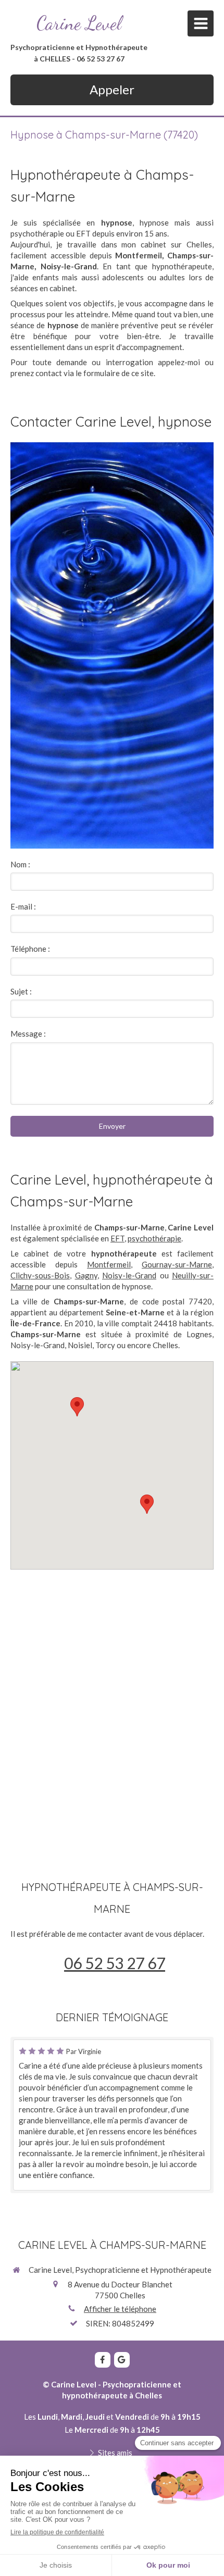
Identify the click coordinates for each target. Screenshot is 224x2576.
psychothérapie (154, 1238)
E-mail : (23, 906)
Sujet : (21, 991)
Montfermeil (109, 1264)
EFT (117, 1238)
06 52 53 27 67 (115, 1963)
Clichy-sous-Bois (40, 1275)
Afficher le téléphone (120, 2309)
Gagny (86, 1275)
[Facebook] (103, 2360)
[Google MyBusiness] (122, 2360)
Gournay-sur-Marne (177, 1264)
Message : (28, 1034)
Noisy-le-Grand (129, 1275)
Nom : (20, 864)
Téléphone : (30, 949)
